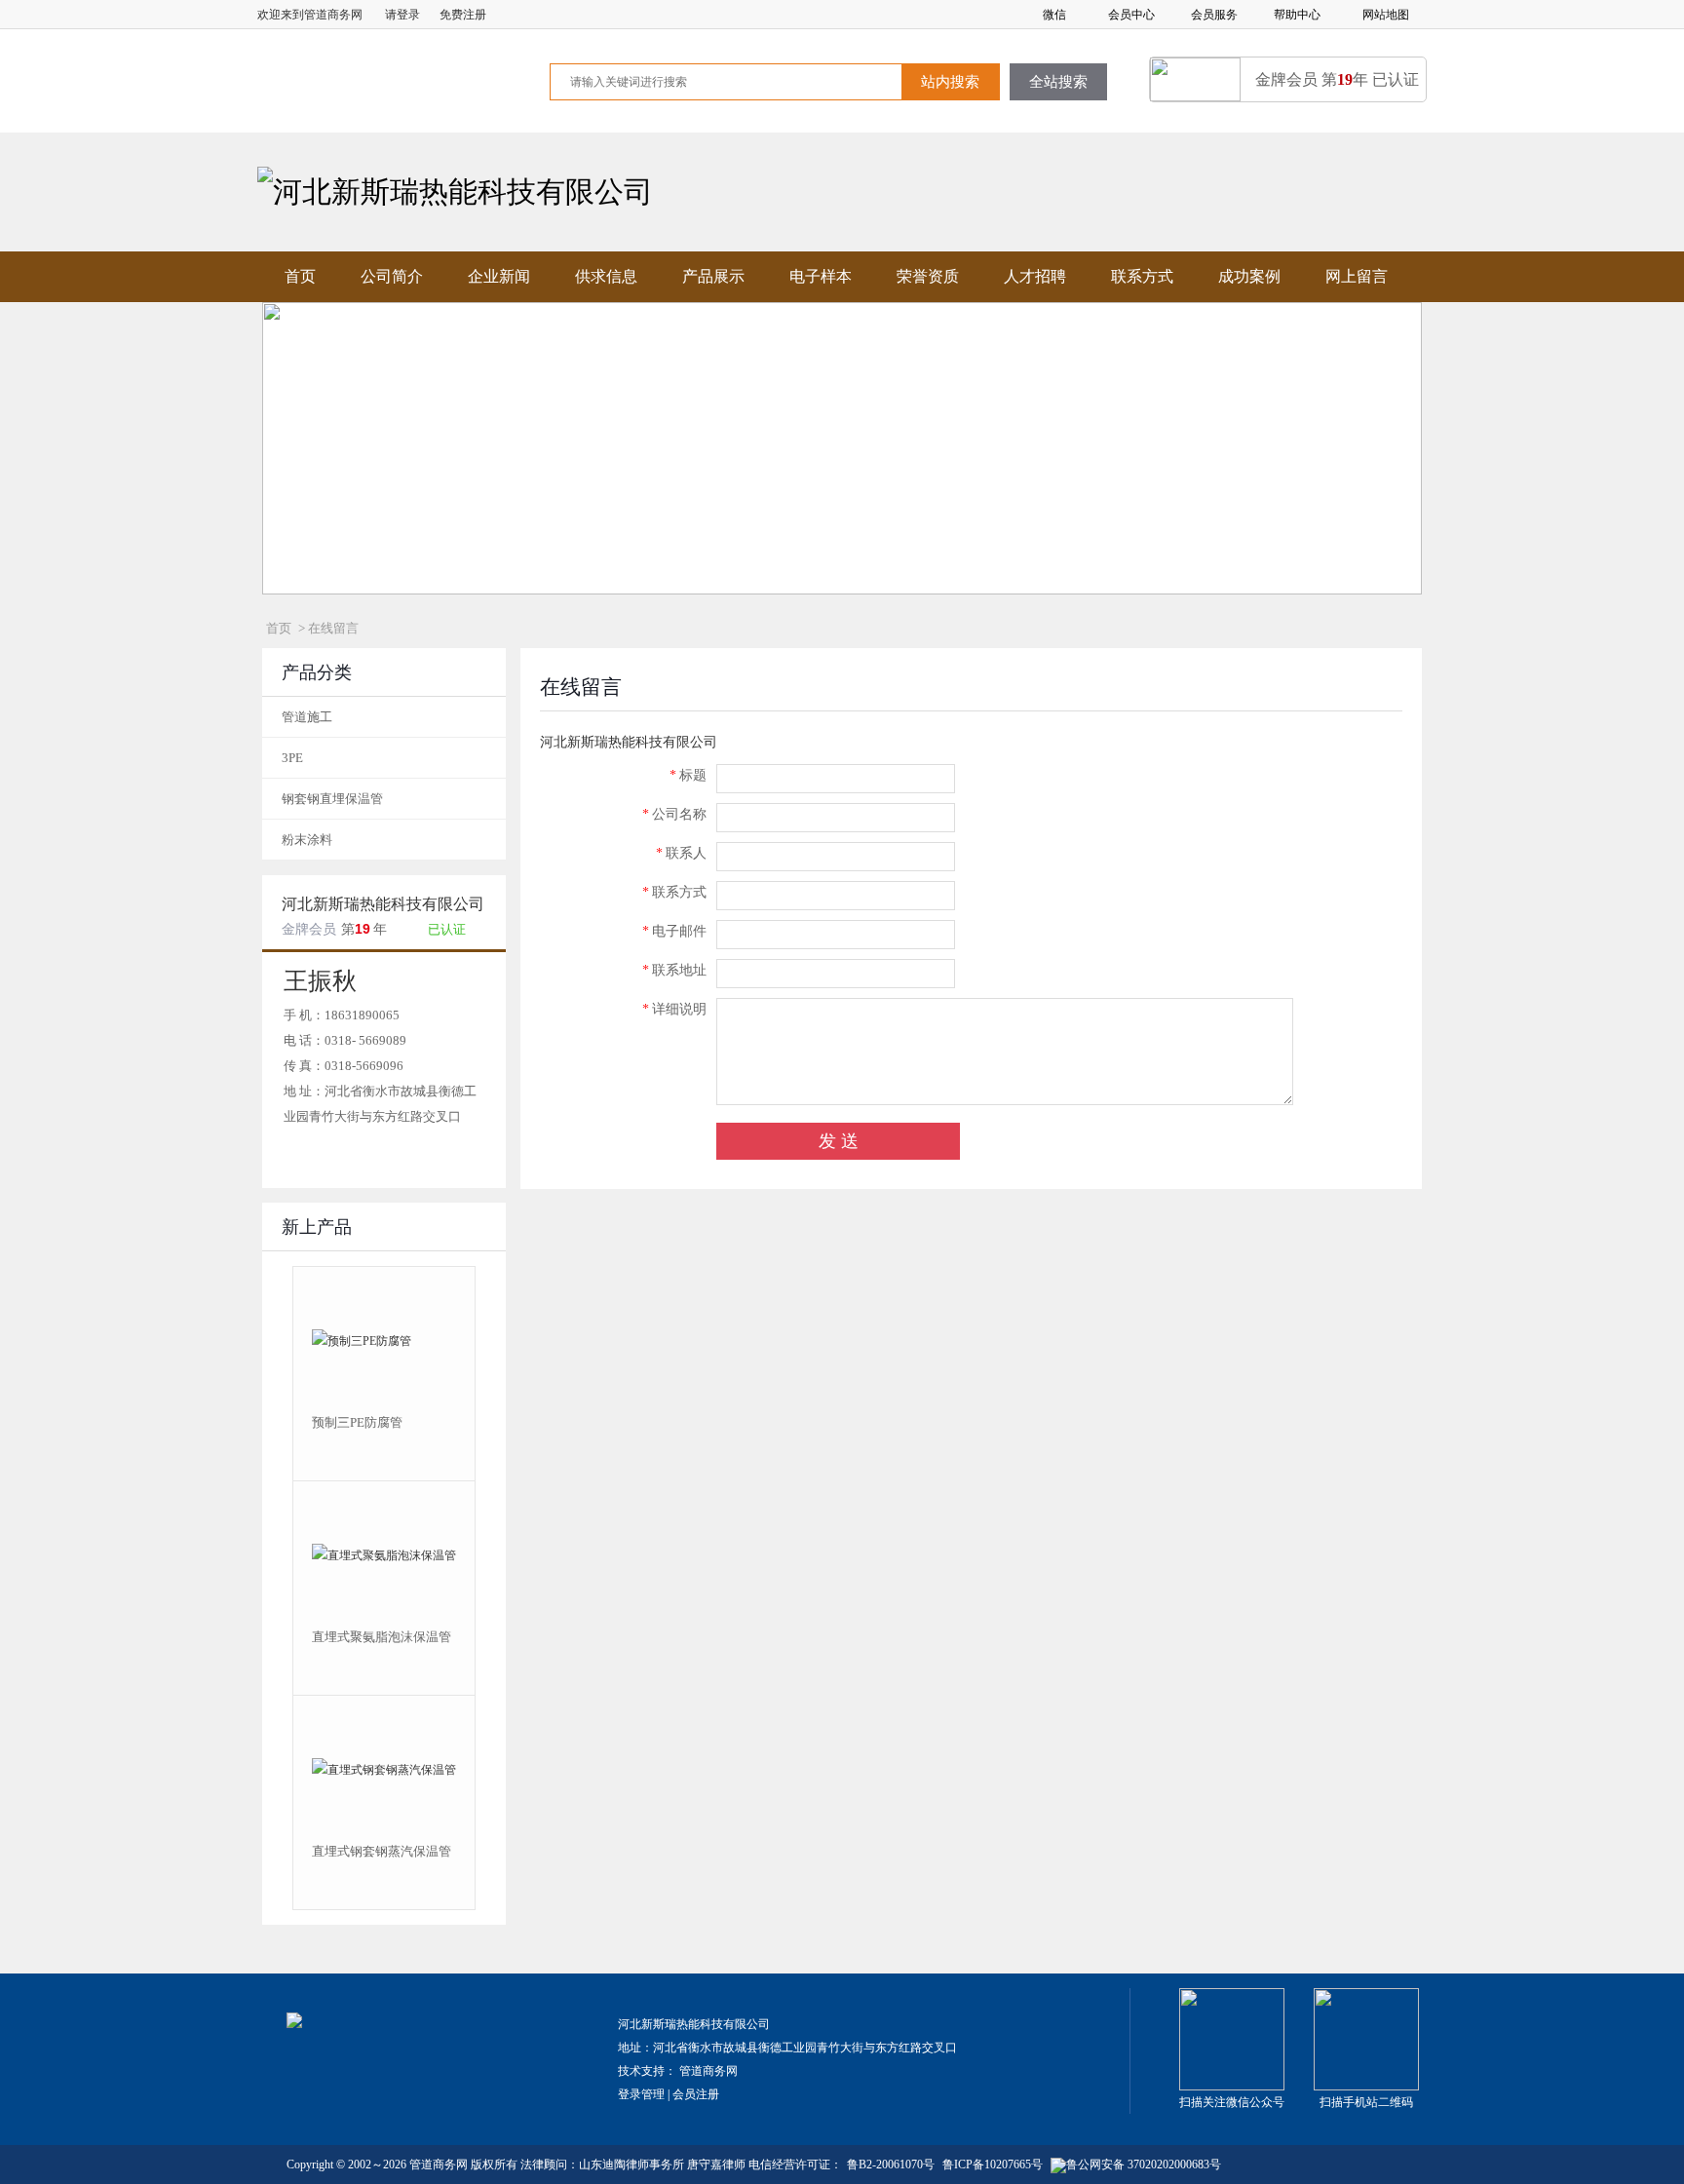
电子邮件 (674, 931)
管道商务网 (708, 2071)
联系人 (681, 853)
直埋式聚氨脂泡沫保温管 (382, 1637)
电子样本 (821, 276)
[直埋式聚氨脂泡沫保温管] (384, 1554)
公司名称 (674, 814)
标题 (688, 775)
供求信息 (606, 276)
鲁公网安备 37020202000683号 (1144, 2165)
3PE (292, 758)
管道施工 (307, 717)
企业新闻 (499, 276)
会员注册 (696, 2094)
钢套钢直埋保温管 (332, 799)
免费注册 (463, 15)
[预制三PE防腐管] (384, 1340)
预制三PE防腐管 (357, 1422)
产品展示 (713, 276)
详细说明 (674, 1009)
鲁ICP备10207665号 (993, 2165)
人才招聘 (1035, 276)
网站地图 (1386, 15)
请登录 (402, 15)
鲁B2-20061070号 (891, 2165)
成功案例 (1249, 276)
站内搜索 (950, 82)
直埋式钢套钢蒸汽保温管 (382, 1851)
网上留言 (1357, 276)
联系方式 (1142, 276)
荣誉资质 (928, 276)
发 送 (839, 1141)
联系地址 (674, 970)
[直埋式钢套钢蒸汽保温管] (384, 1769)
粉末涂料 (307, 840)
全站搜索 (1058, 82)
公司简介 (392, 276)
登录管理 (641, 2094)
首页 (300, 276)
